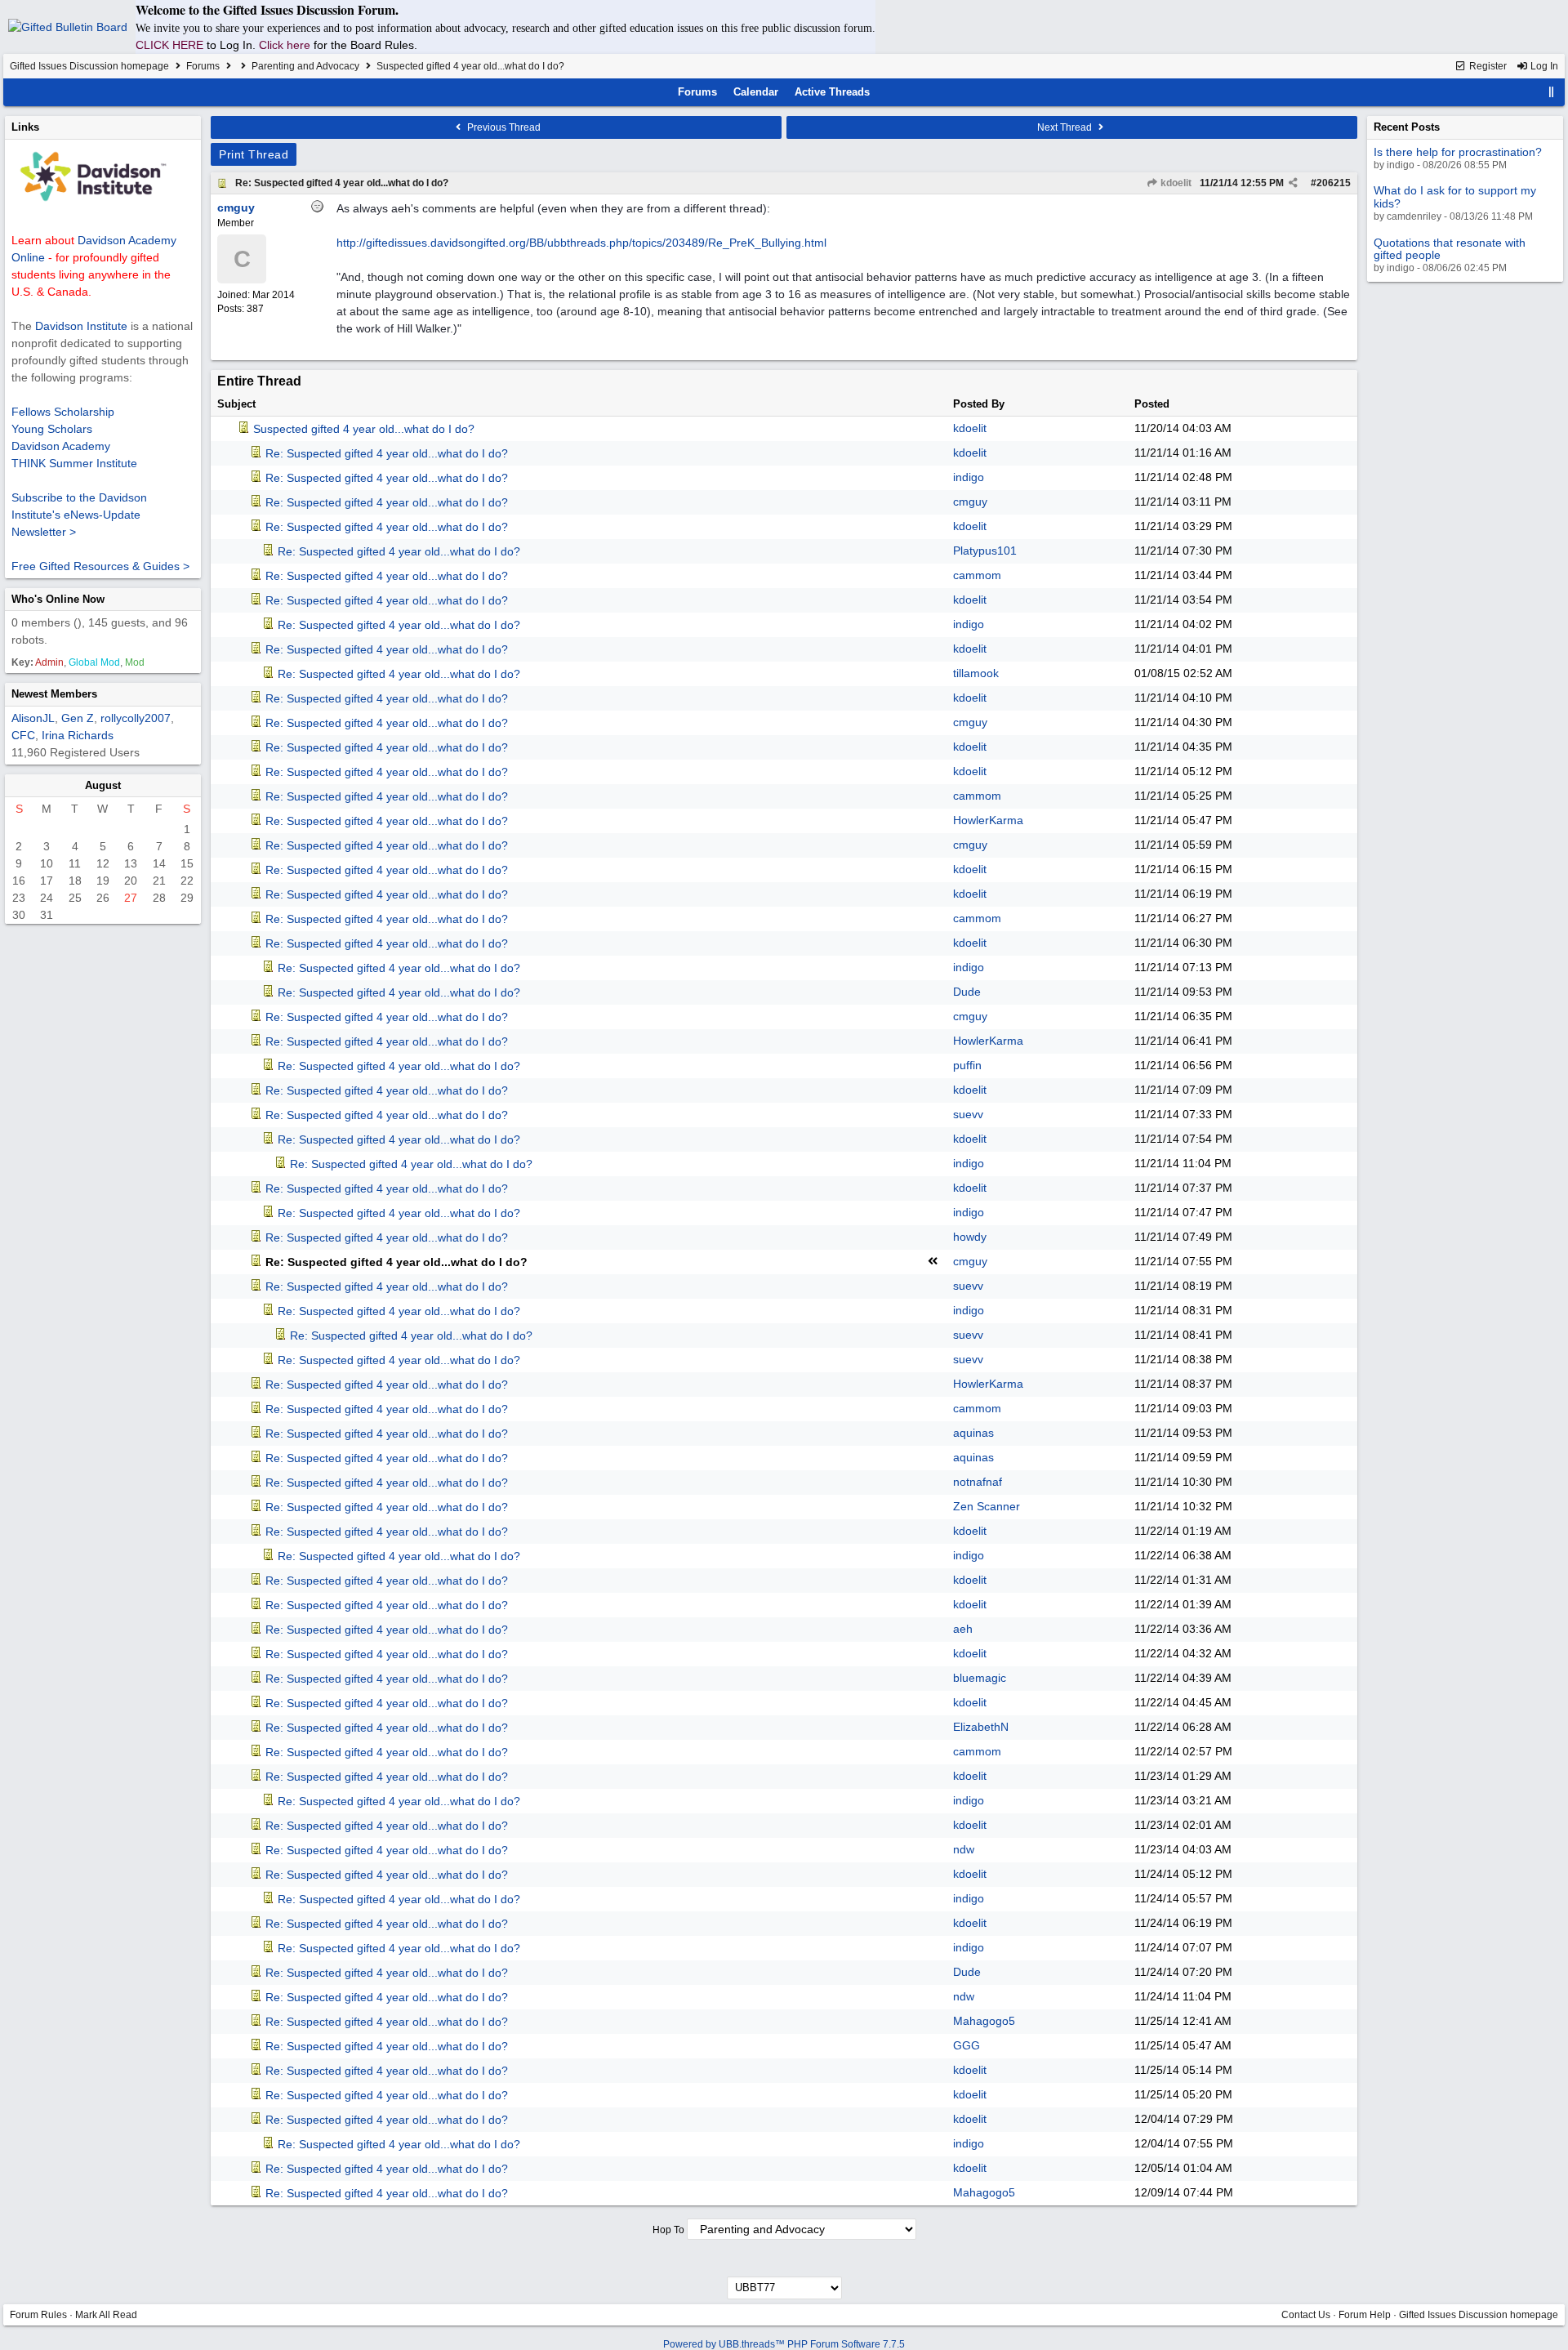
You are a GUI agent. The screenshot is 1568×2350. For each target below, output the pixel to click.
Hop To (668, 2230)
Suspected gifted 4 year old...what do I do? (364, 429)
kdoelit (1175, 183)
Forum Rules (38, 2315)
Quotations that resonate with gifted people (1450, 249)
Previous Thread (503, 127)
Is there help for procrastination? (1458, 152)
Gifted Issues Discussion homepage (89, 66)
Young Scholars (52, 429)
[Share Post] (1293, 183)
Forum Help (1365, 2315)
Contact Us (1306, 2315)
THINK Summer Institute (74, 463)
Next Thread (1066, 127)
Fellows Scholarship (63, 412)
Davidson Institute (81, 326)
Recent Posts (1407, 127)
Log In (1543, 66)
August (103, 785)
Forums (203, 66)
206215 (1334, 183)
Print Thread (254, 154)
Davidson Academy (61, 446)
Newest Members (54, 694)
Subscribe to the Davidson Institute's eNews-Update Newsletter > (79, 515)
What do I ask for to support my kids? (1455, 196)
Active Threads (832, 92)
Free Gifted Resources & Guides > (100, 566)
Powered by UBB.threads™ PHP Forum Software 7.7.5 (784, 2344)
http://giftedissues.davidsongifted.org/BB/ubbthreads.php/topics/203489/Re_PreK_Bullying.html (581, 243)
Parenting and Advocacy (305, 66)
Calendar (756, 92)
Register (1487, 66)
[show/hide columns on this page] (1552, 92)
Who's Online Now (58, 599)
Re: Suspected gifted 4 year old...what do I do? (342, 183)
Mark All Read (106, 2315)
